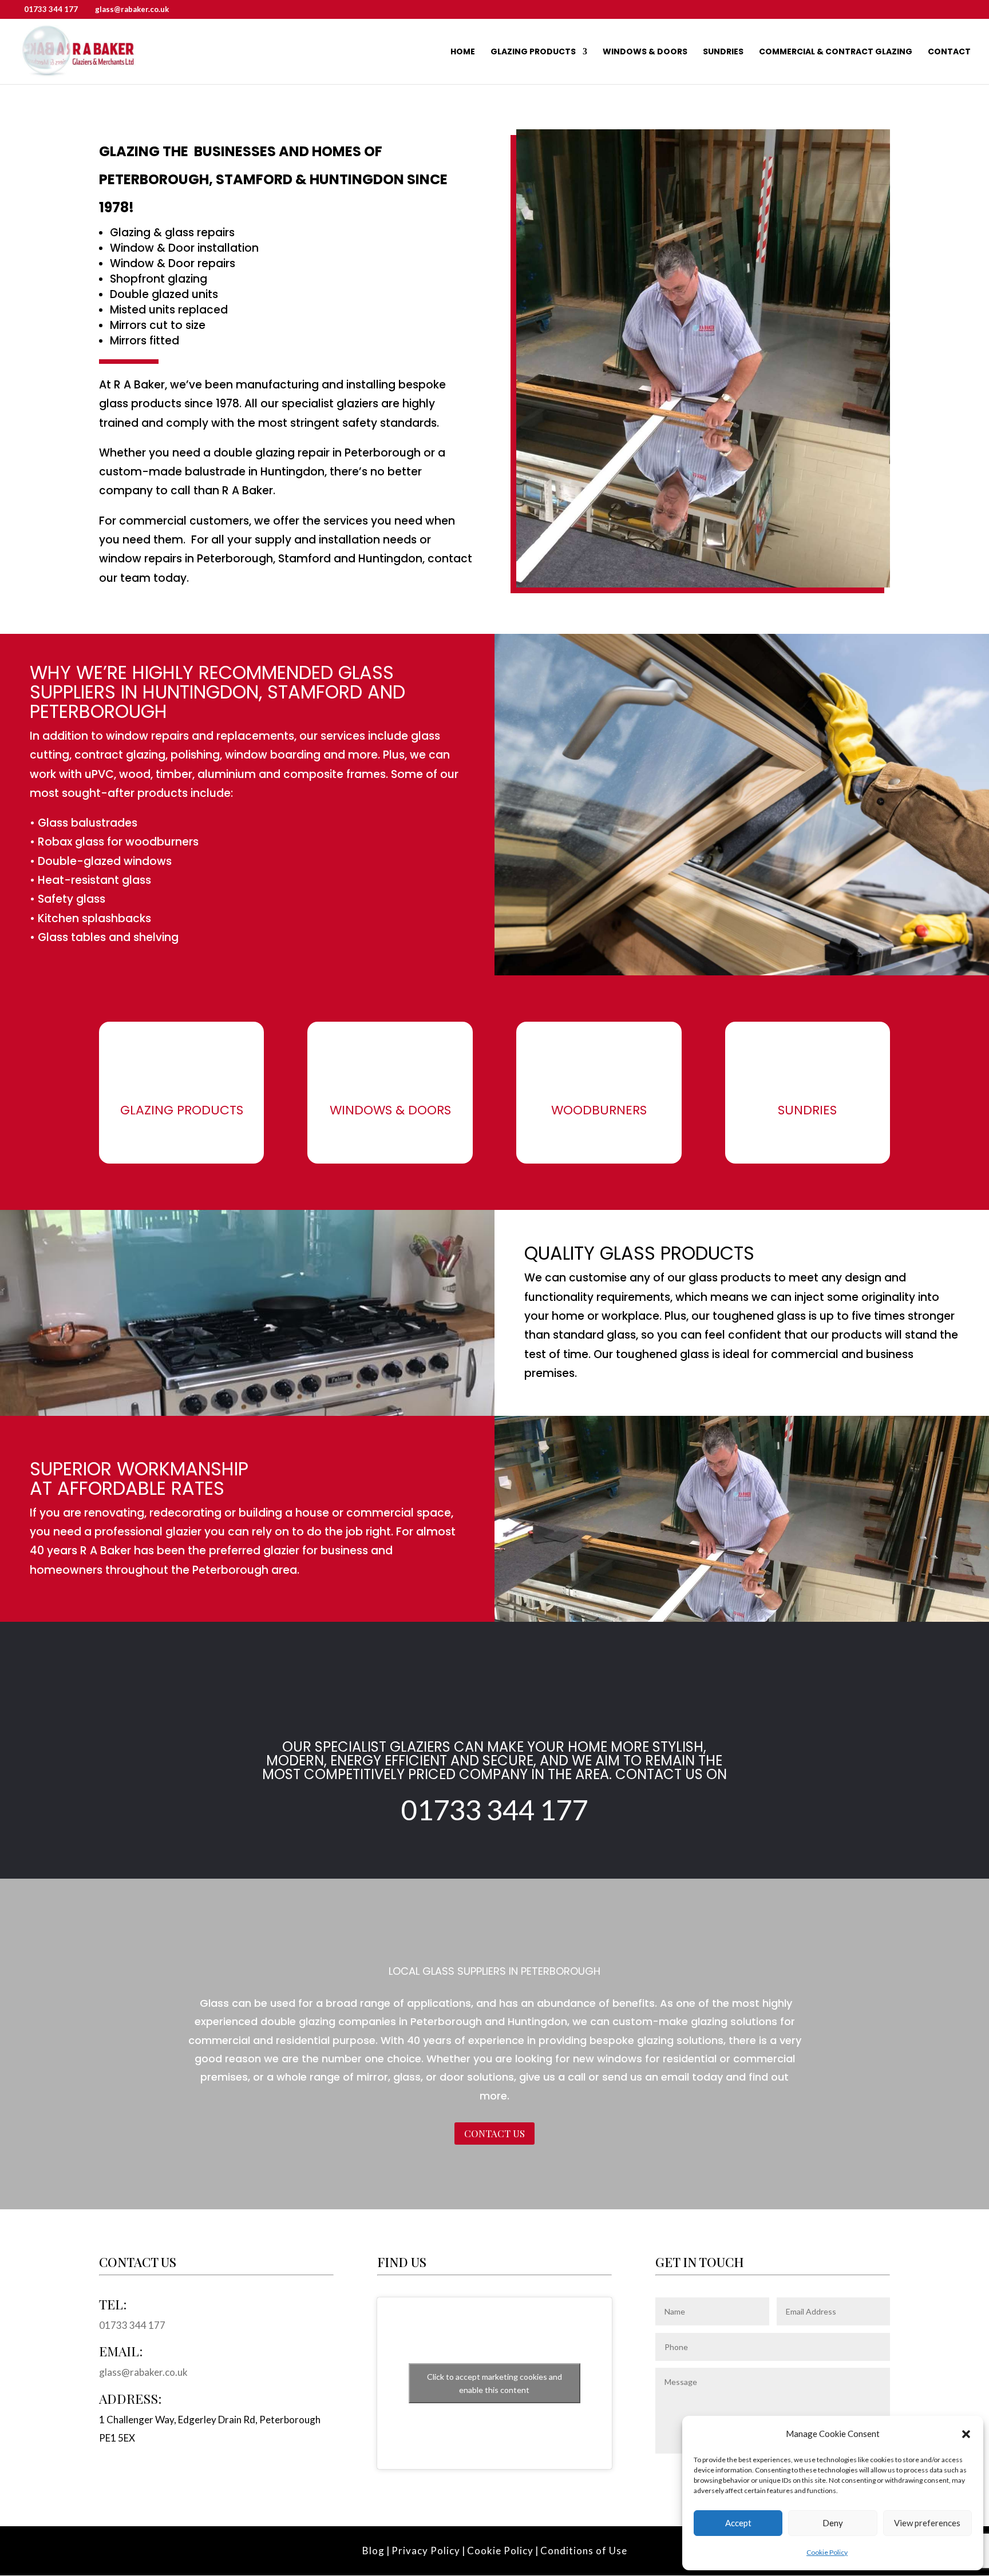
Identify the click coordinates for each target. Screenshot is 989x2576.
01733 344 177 (51, 9)
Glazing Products (533, 52)
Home (463, 52)
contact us (494, 2133)
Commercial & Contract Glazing (836, 52)
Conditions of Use (584, 2551)
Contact (949, 52)
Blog (373, 2551)
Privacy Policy (426, 2551)
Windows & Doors (645, 52)
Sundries (723, 52)
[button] (966, 2434)
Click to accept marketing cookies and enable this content (494, 2383)
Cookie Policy (827, 2552)
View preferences (927, 2523)
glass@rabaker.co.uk (143, 2372)
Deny (833, 2523)
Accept (738, 2523)
